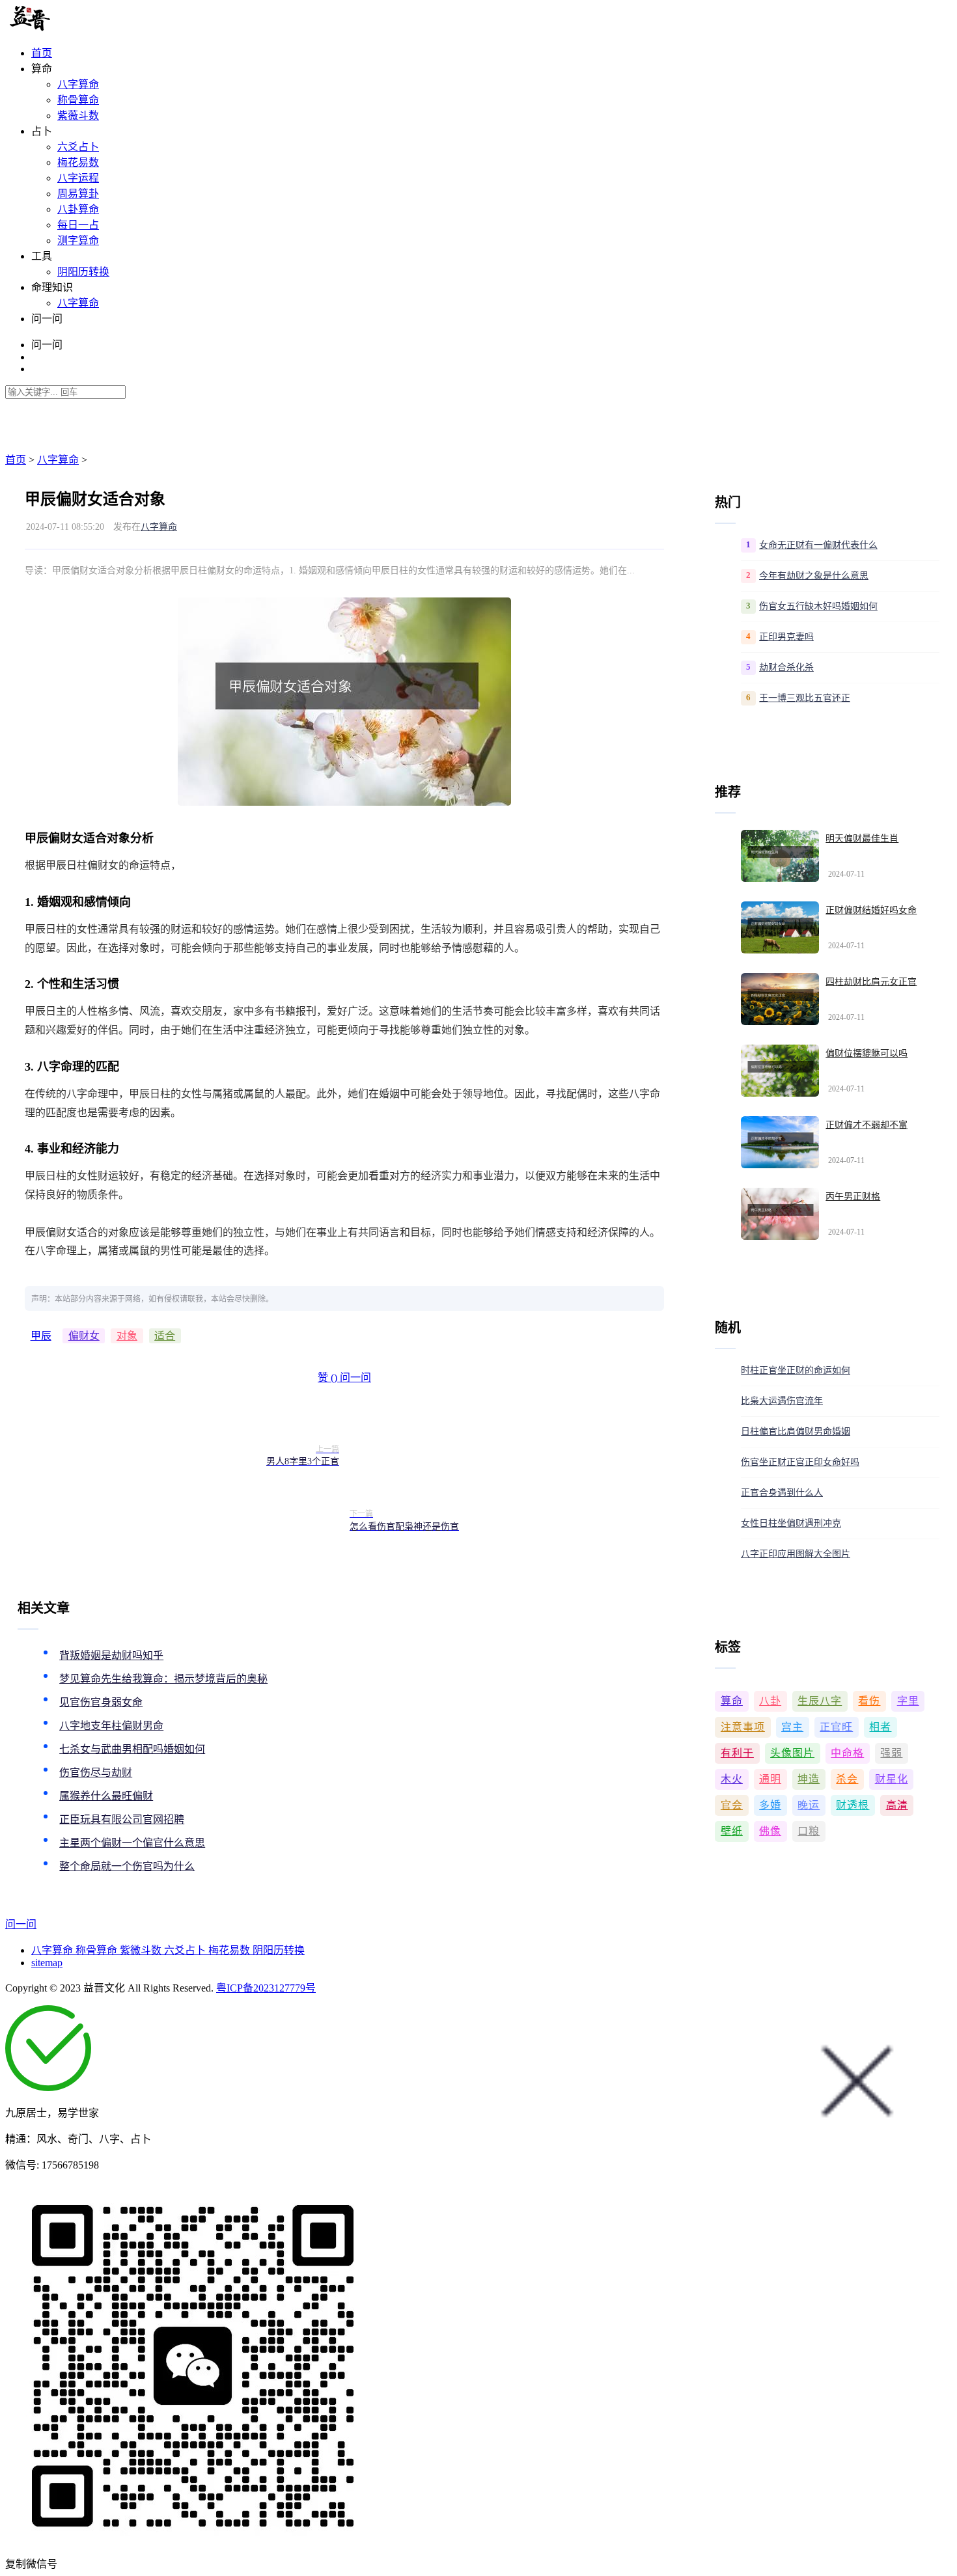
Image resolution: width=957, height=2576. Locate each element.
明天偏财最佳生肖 (862, 839)
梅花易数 (78, 162)
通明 (770, 1779)
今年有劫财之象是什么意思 (814, 576)
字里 (908, 1701)
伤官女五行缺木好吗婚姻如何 (818, 606)
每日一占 (78, 225)
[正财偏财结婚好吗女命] (780, 927)
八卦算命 (78, 209)
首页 (42, 53)
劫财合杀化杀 (786, 667)
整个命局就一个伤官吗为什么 (127, 1866)
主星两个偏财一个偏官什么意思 (132, 1843)
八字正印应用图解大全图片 (796, 1554)
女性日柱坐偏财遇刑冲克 (791, 1523)
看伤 (869, 1701)
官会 (732, 1805)
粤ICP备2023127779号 (266, 1988)
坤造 (809, 1779)
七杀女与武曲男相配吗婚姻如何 (132, 1749)
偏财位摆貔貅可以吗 (867, 1053)
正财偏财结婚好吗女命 (871, 910)
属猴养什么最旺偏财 (106, 1796)
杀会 (847, 1779)
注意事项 (743, 1727)
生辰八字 (820, 1701)
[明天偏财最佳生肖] (780, 856)
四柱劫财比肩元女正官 (871, 982)
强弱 (891, 1753)
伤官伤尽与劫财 (96, 1773)
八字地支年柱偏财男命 (111, 1726)
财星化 (892, 1779)
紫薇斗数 (78, 116)
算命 (732, 1701)
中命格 (847, 1753)
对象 (127, 1336)
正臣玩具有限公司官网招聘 (122, 1819)
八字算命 (78, 84)
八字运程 (78, 178)
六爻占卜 (78, 147)
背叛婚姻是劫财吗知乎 (111, 1655)
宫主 (792, 1727)
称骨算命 (78, 100)
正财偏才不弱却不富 (867, 1125)
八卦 (770, 1701)
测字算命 (78, 240)
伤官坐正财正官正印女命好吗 (800, 1462)
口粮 (809, 1831)
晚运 (809, 1805)
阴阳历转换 (83, 272)
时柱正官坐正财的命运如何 (796, 1370)
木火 (732, 1779)
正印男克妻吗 (786, 637)
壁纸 (732, 1831)
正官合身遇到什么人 (782, 1493)
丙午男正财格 (853, 1197)
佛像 (770, 1831)
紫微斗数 (142, 1950)
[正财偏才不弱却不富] (780, 1142)
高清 (897, 1805)
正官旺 (836, 1727)
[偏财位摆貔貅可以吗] (780, 1071)
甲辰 (41, 1336)
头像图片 (792, 1753)
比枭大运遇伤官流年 (782, 1401)
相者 (880, 1727)
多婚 (770, 1805)
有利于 (737, 1753)
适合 (165, 1336)
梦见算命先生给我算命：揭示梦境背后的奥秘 (163, 1679)
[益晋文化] (73, 28)
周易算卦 (78, 194)
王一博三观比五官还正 (805, 698)
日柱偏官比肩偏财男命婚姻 (796, 1432)
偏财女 (84, 1336)
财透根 (853, 1805)
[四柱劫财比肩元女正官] (780, 999)
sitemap (47, 1963)
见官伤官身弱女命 (101, 1702)
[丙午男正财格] (780, 1214)
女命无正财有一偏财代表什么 (818, 545)
